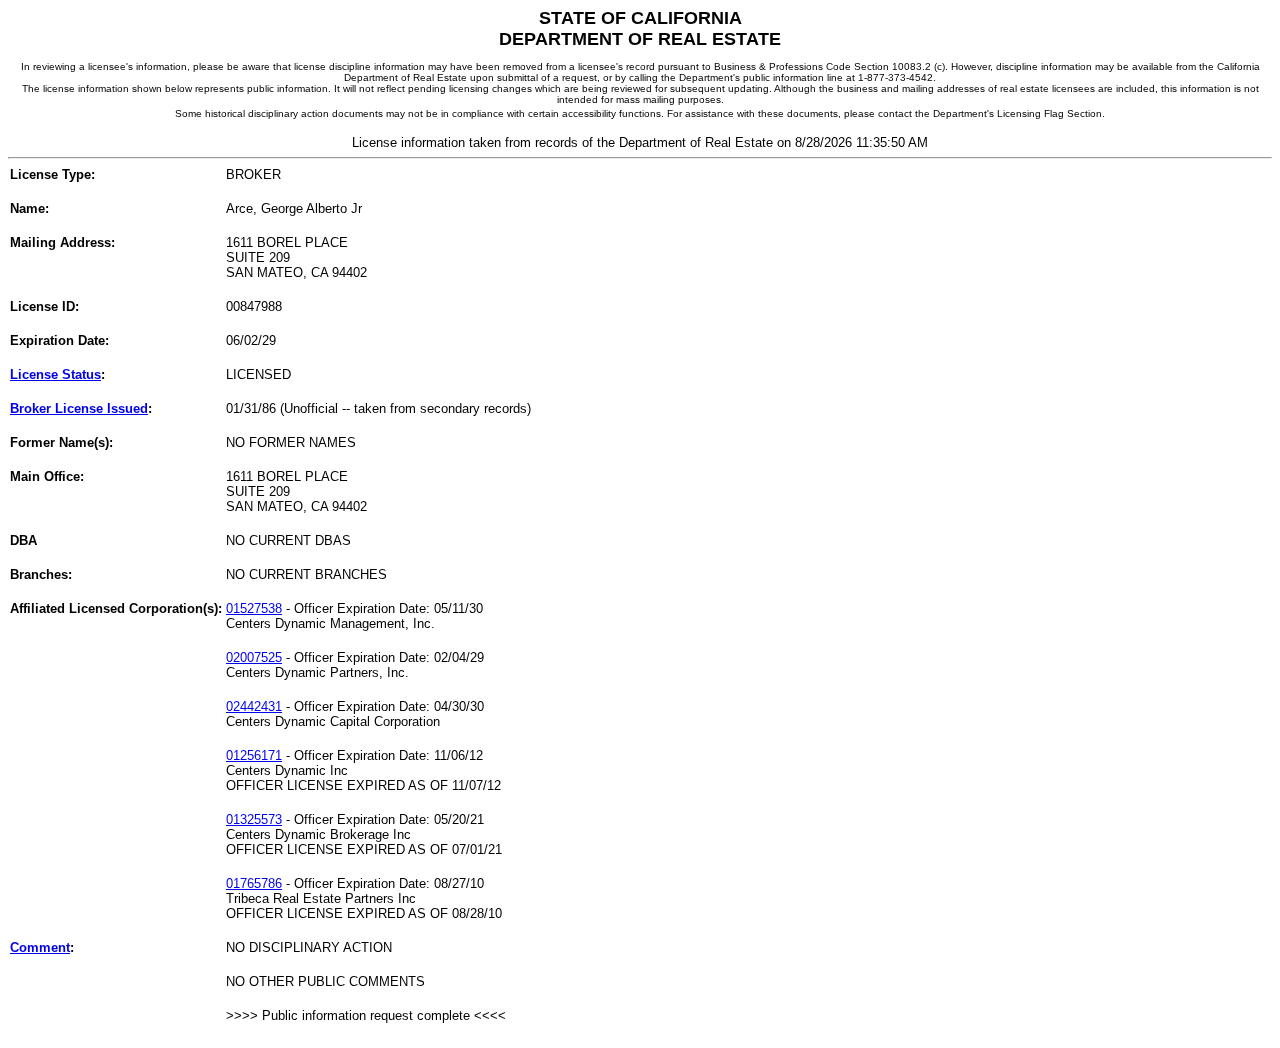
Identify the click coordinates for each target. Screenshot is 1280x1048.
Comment (40, 947)
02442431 (254, 706)
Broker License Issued (79, 408)
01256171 (254, 755)
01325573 (254, 819)
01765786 (254, 883)
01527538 (254, 608)
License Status (55, 374)
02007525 (254, 657)
